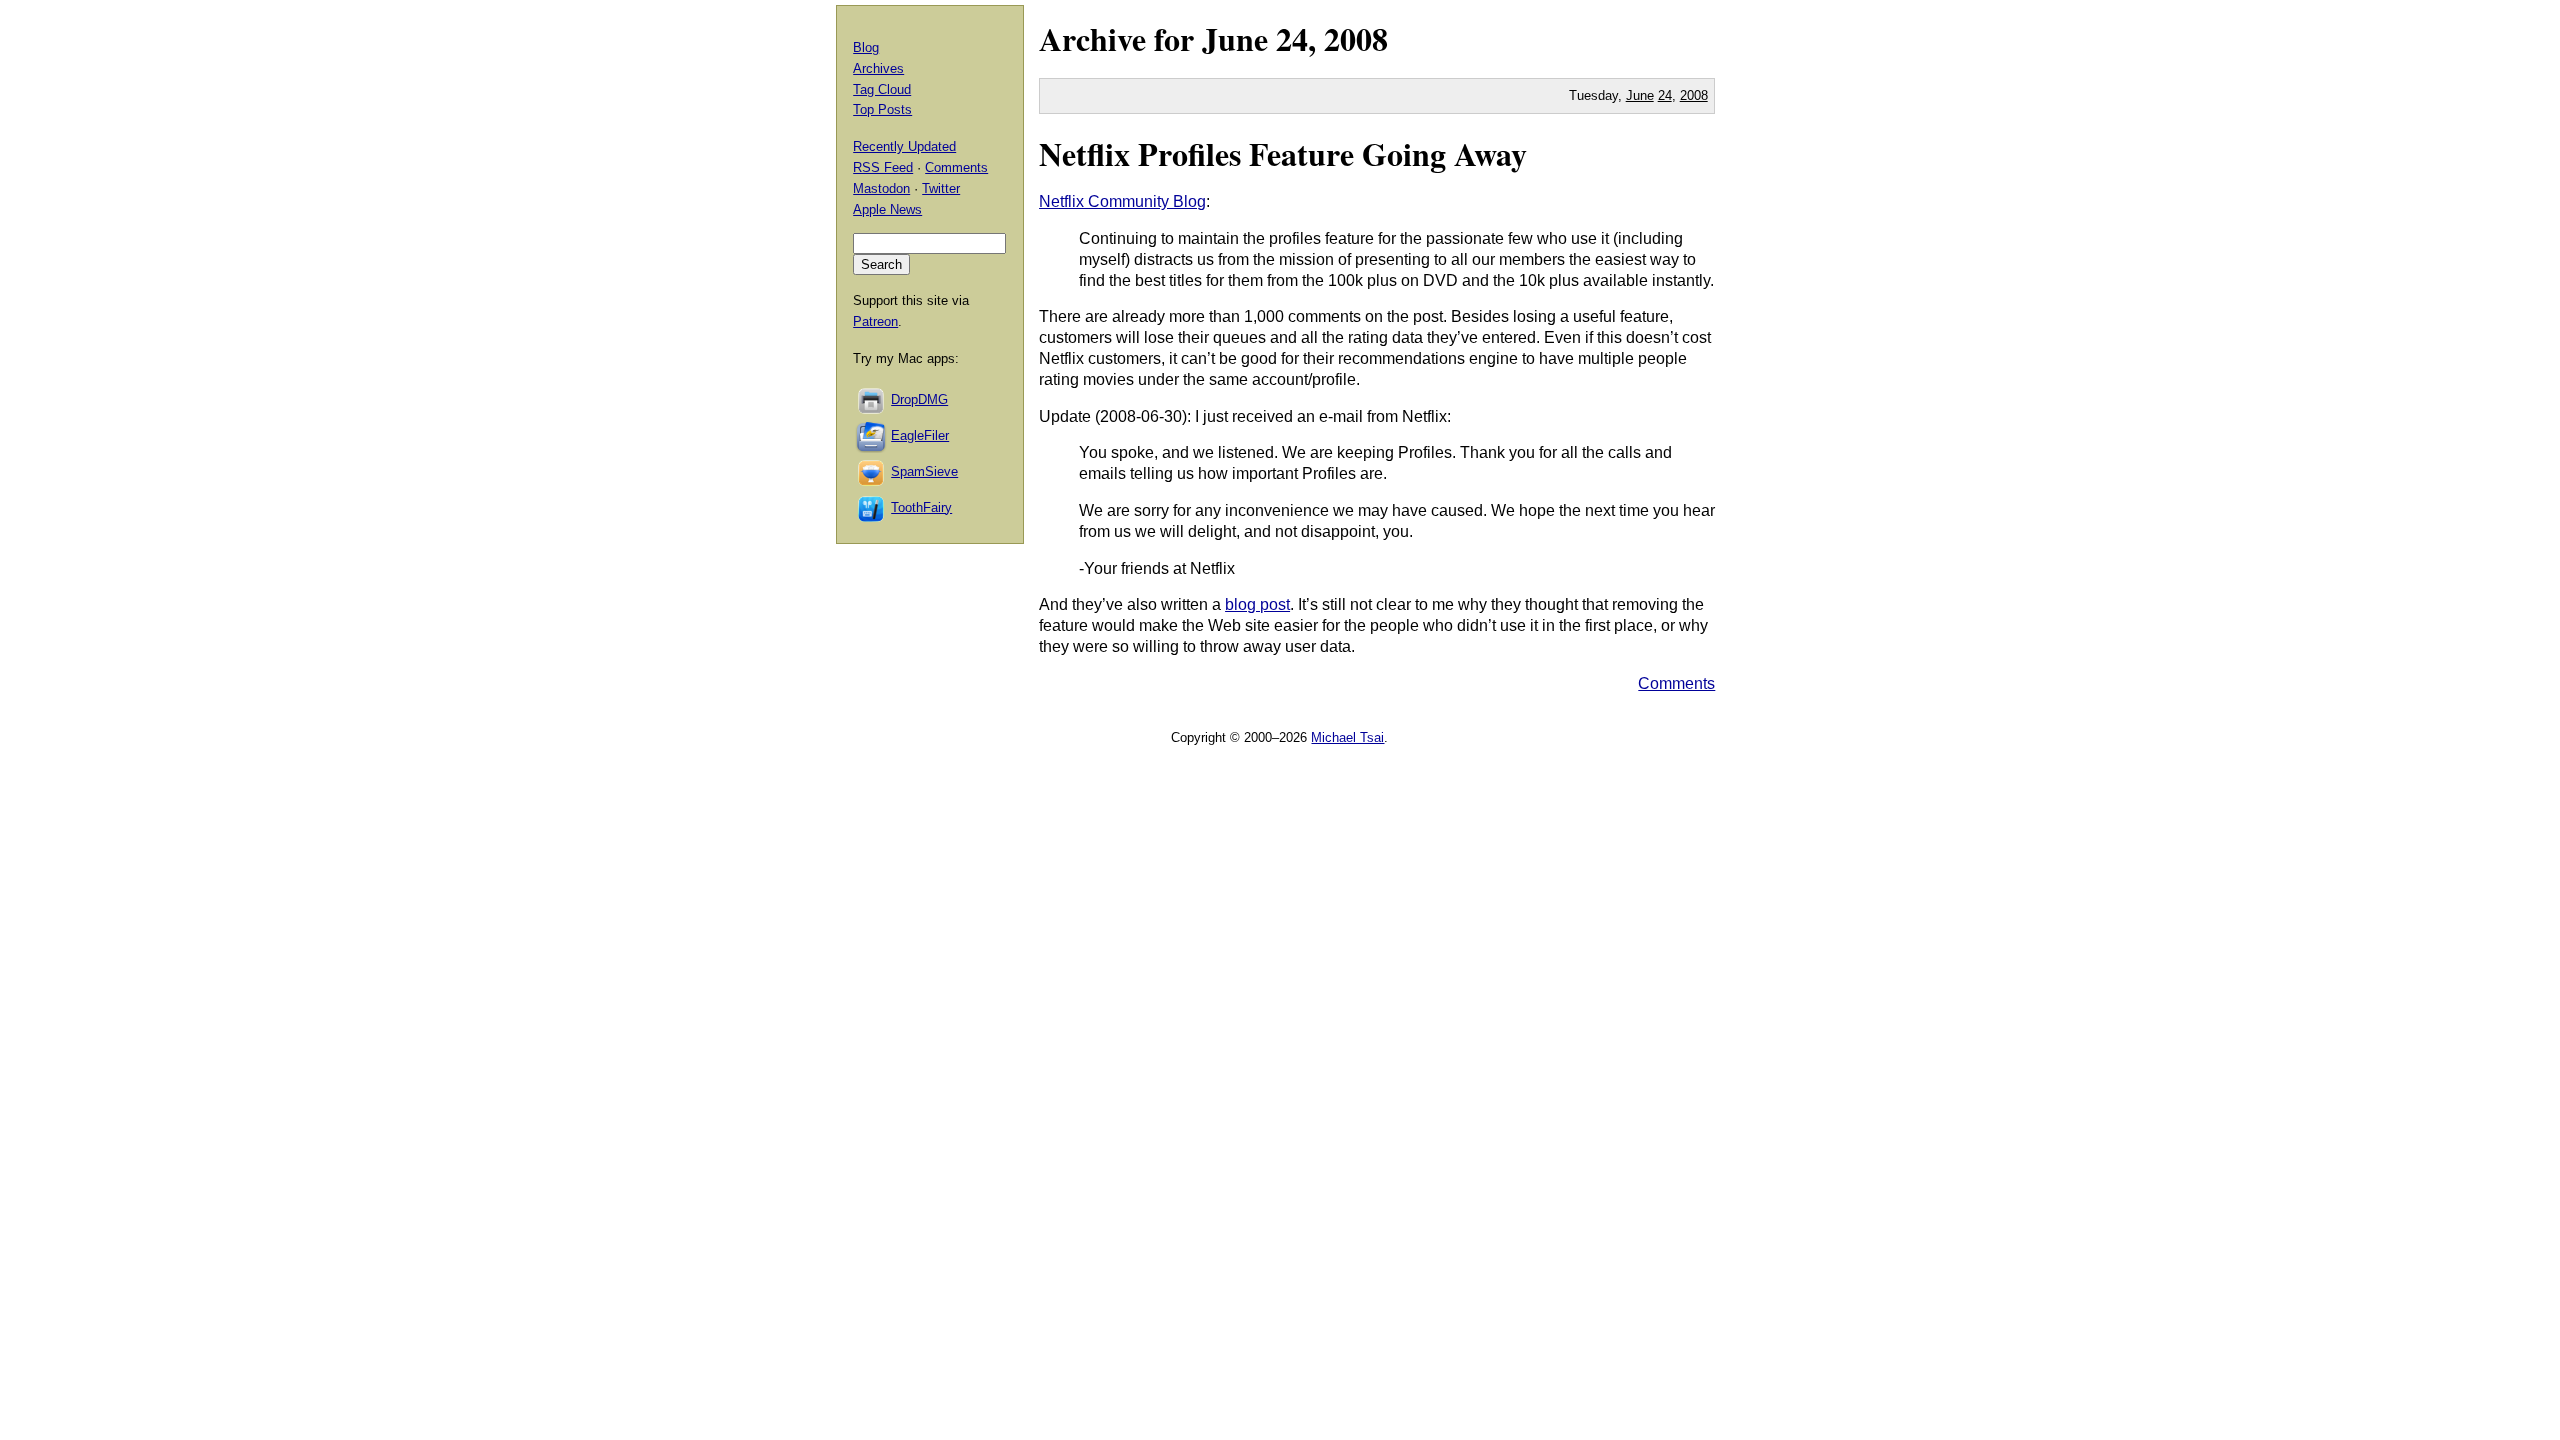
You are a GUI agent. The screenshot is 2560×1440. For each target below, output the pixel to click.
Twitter (941, 188)
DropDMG (919, 399)
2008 (1356, 38)
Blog (866, 47)
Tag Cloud (882, 89)
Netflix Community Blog (1122, 201)
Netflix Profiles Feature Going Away (1283, 153)
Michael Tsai (1347, 737)
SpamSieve (924, 471)
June (1235, 38)
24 (1665, 95)
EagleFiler (920, 435)
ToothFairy (921, 507)
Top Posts (882, 109)
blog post (1257, 604)
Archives (878, 68)
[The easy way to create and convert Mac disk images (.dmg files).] (872, 399)
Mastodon (881, 188)
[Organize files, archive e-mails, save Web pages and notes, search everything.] (872, 435)
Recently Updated (904, 146)
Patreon (875, 321)
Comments (1676, 683)
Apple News (887, 209)
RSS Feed (883, 167)
